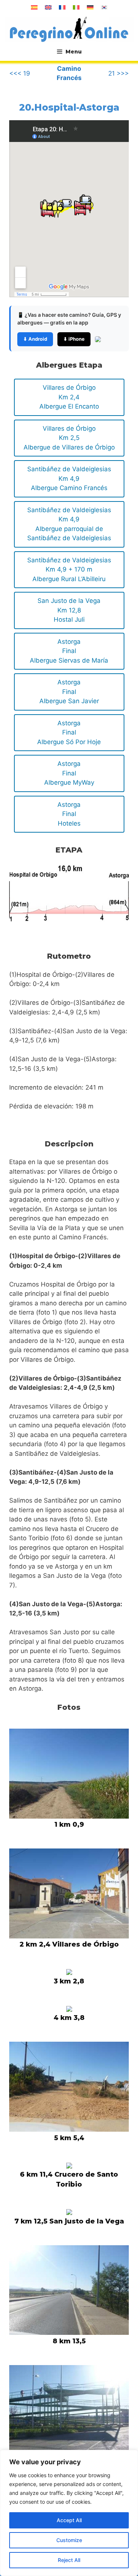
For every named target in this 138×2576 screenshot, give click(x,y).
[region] (69, 2513)
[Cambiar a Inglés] (48, 7)
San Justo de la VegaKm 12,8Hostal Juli (69, 610)
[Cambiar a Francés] (62, 7)
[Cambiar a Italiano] (76, 7)
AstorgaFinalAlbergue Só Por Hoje (69, 732)
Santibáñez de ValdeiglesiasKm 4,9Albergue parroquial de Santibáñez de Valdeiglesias (69, 524)
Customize (69, 2540)
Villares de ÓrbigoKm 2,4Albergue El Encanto (69, 397)
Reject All (69, 2560)
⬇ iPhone (74, 339)
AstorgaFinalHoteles (69, 814)
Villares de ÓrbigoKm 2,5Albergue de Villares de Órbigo (69, 438)
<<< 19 (20, 73)
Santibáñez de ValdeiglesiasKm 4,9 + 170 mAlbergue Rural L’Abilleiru (69, 570)
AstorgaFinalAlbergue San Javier (69, 692)
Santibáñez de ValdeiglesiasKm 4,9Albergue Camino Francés (69, 478)
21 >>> (118, 73)
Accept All (69, 2520)
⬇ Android (35, 339)
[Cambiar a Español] (34, 7)
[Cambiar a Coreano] (104, 7)
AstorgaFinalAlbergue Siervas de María (69, 651)
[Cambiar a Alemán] (90, 7)
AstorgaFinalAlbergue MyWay (69, 773)
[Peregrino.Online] (69, 29)
